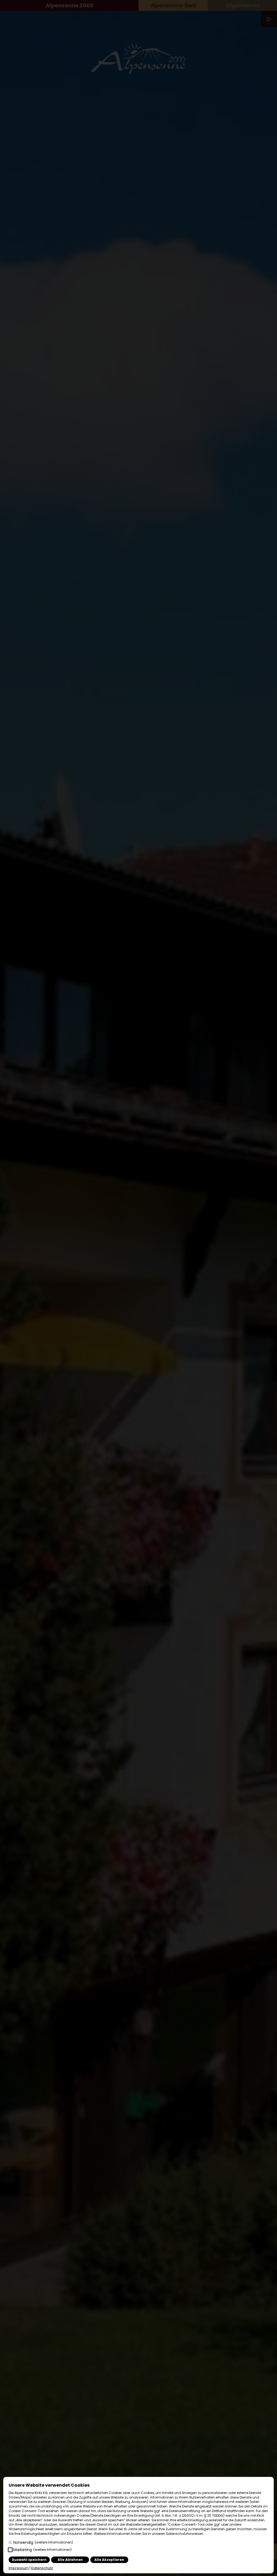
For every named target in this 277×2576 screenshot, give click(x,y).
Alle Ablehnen (70, 2560)
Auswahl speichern (29, 2560)
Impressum (19, 2568)
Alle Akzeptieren (109, 2560)
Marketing (42, 2550)
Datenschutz (42, 2568)
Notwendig (43, 2542)
